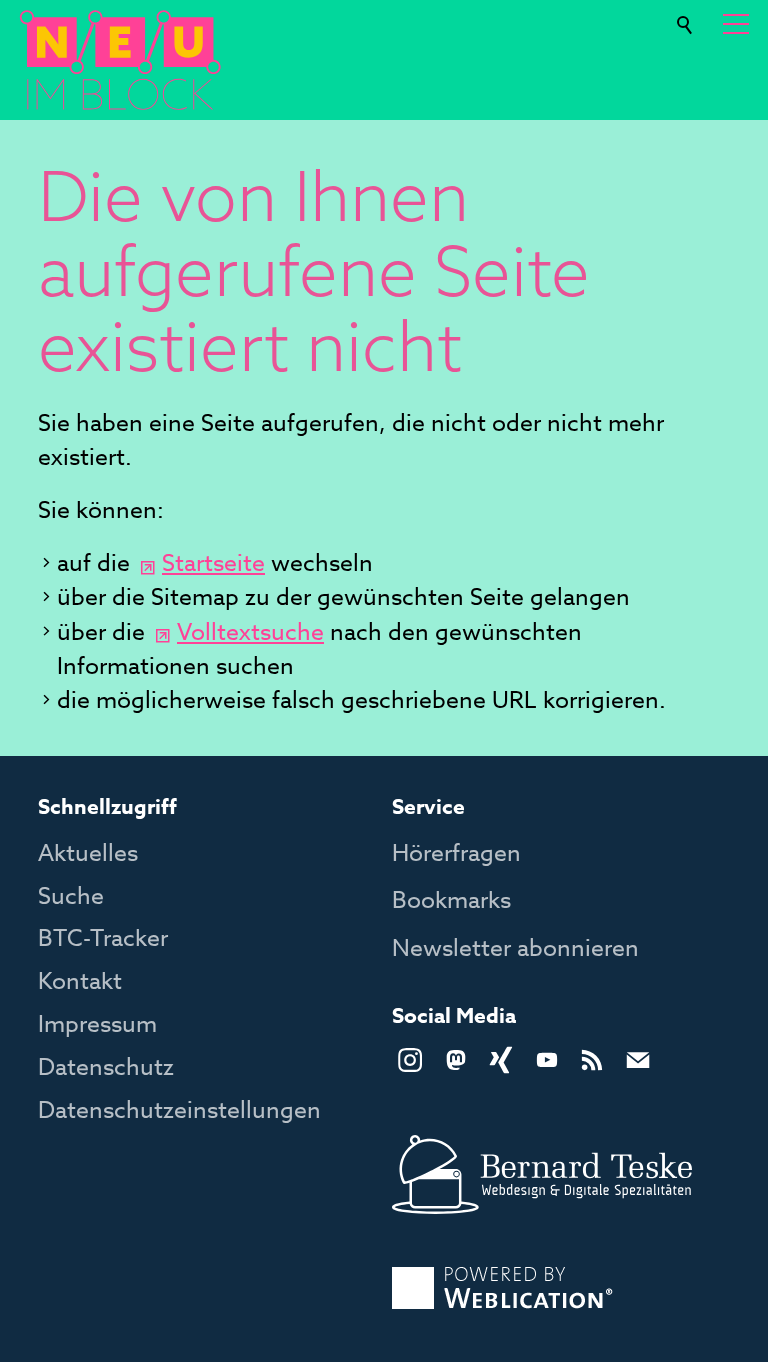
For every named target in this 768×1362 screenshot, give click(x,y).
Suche (686, 17)
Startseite (213, 564)
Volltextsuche (250, 633)
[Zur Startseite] (120, 60)
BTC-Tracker (103, 939)
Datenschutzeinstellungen (179, 1111)
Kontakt (80, 982)
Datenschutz (106, 1068)
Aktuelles (88, 854)
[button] (736, 24)
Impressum (97, 1025)
